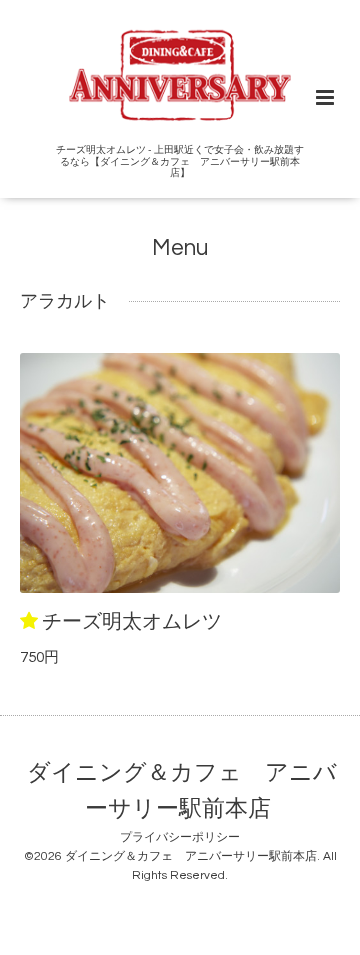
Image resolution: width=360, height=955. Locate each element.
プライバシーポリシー (180, 837)
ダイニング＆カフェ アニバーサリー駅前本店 (182, 791)
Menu (180, 248)
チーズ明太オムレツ (132, 622)
